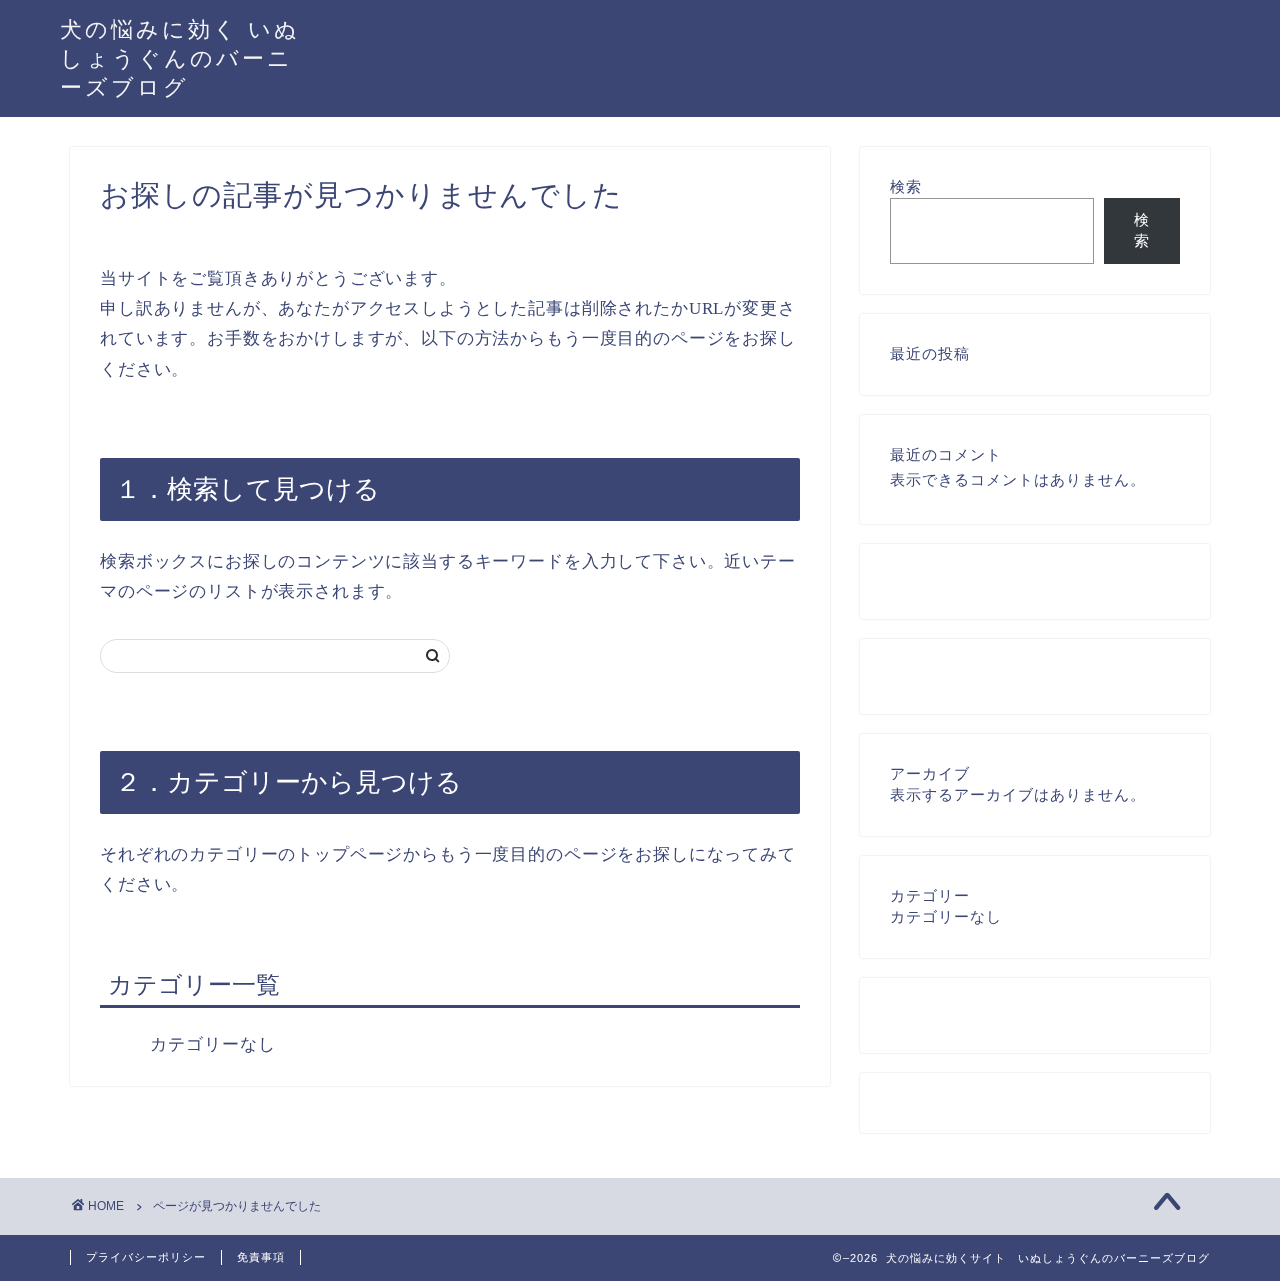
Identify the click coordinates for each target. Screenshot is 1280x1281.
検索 (906, 186)
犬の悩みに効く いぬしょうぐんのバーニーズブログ (180, 57)
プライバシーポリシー (146, 1257)
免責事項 (261, 1257)
